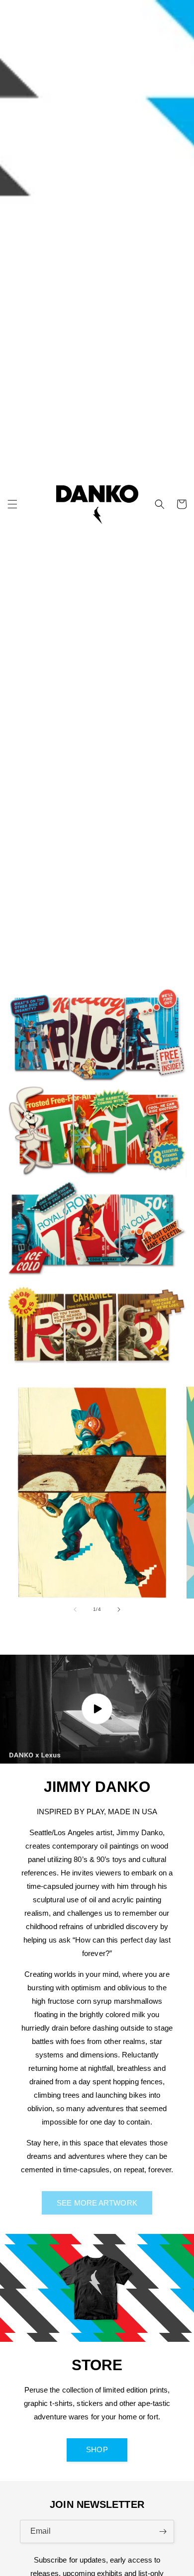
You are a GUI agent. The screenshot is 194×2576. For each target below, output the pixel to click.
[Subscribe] (163, 2532)
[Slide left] (75, 1609)
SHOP (97, 2449)
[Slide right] (119, 1609)
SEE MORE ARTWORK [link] (97, 2203)
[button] (12, 504)
